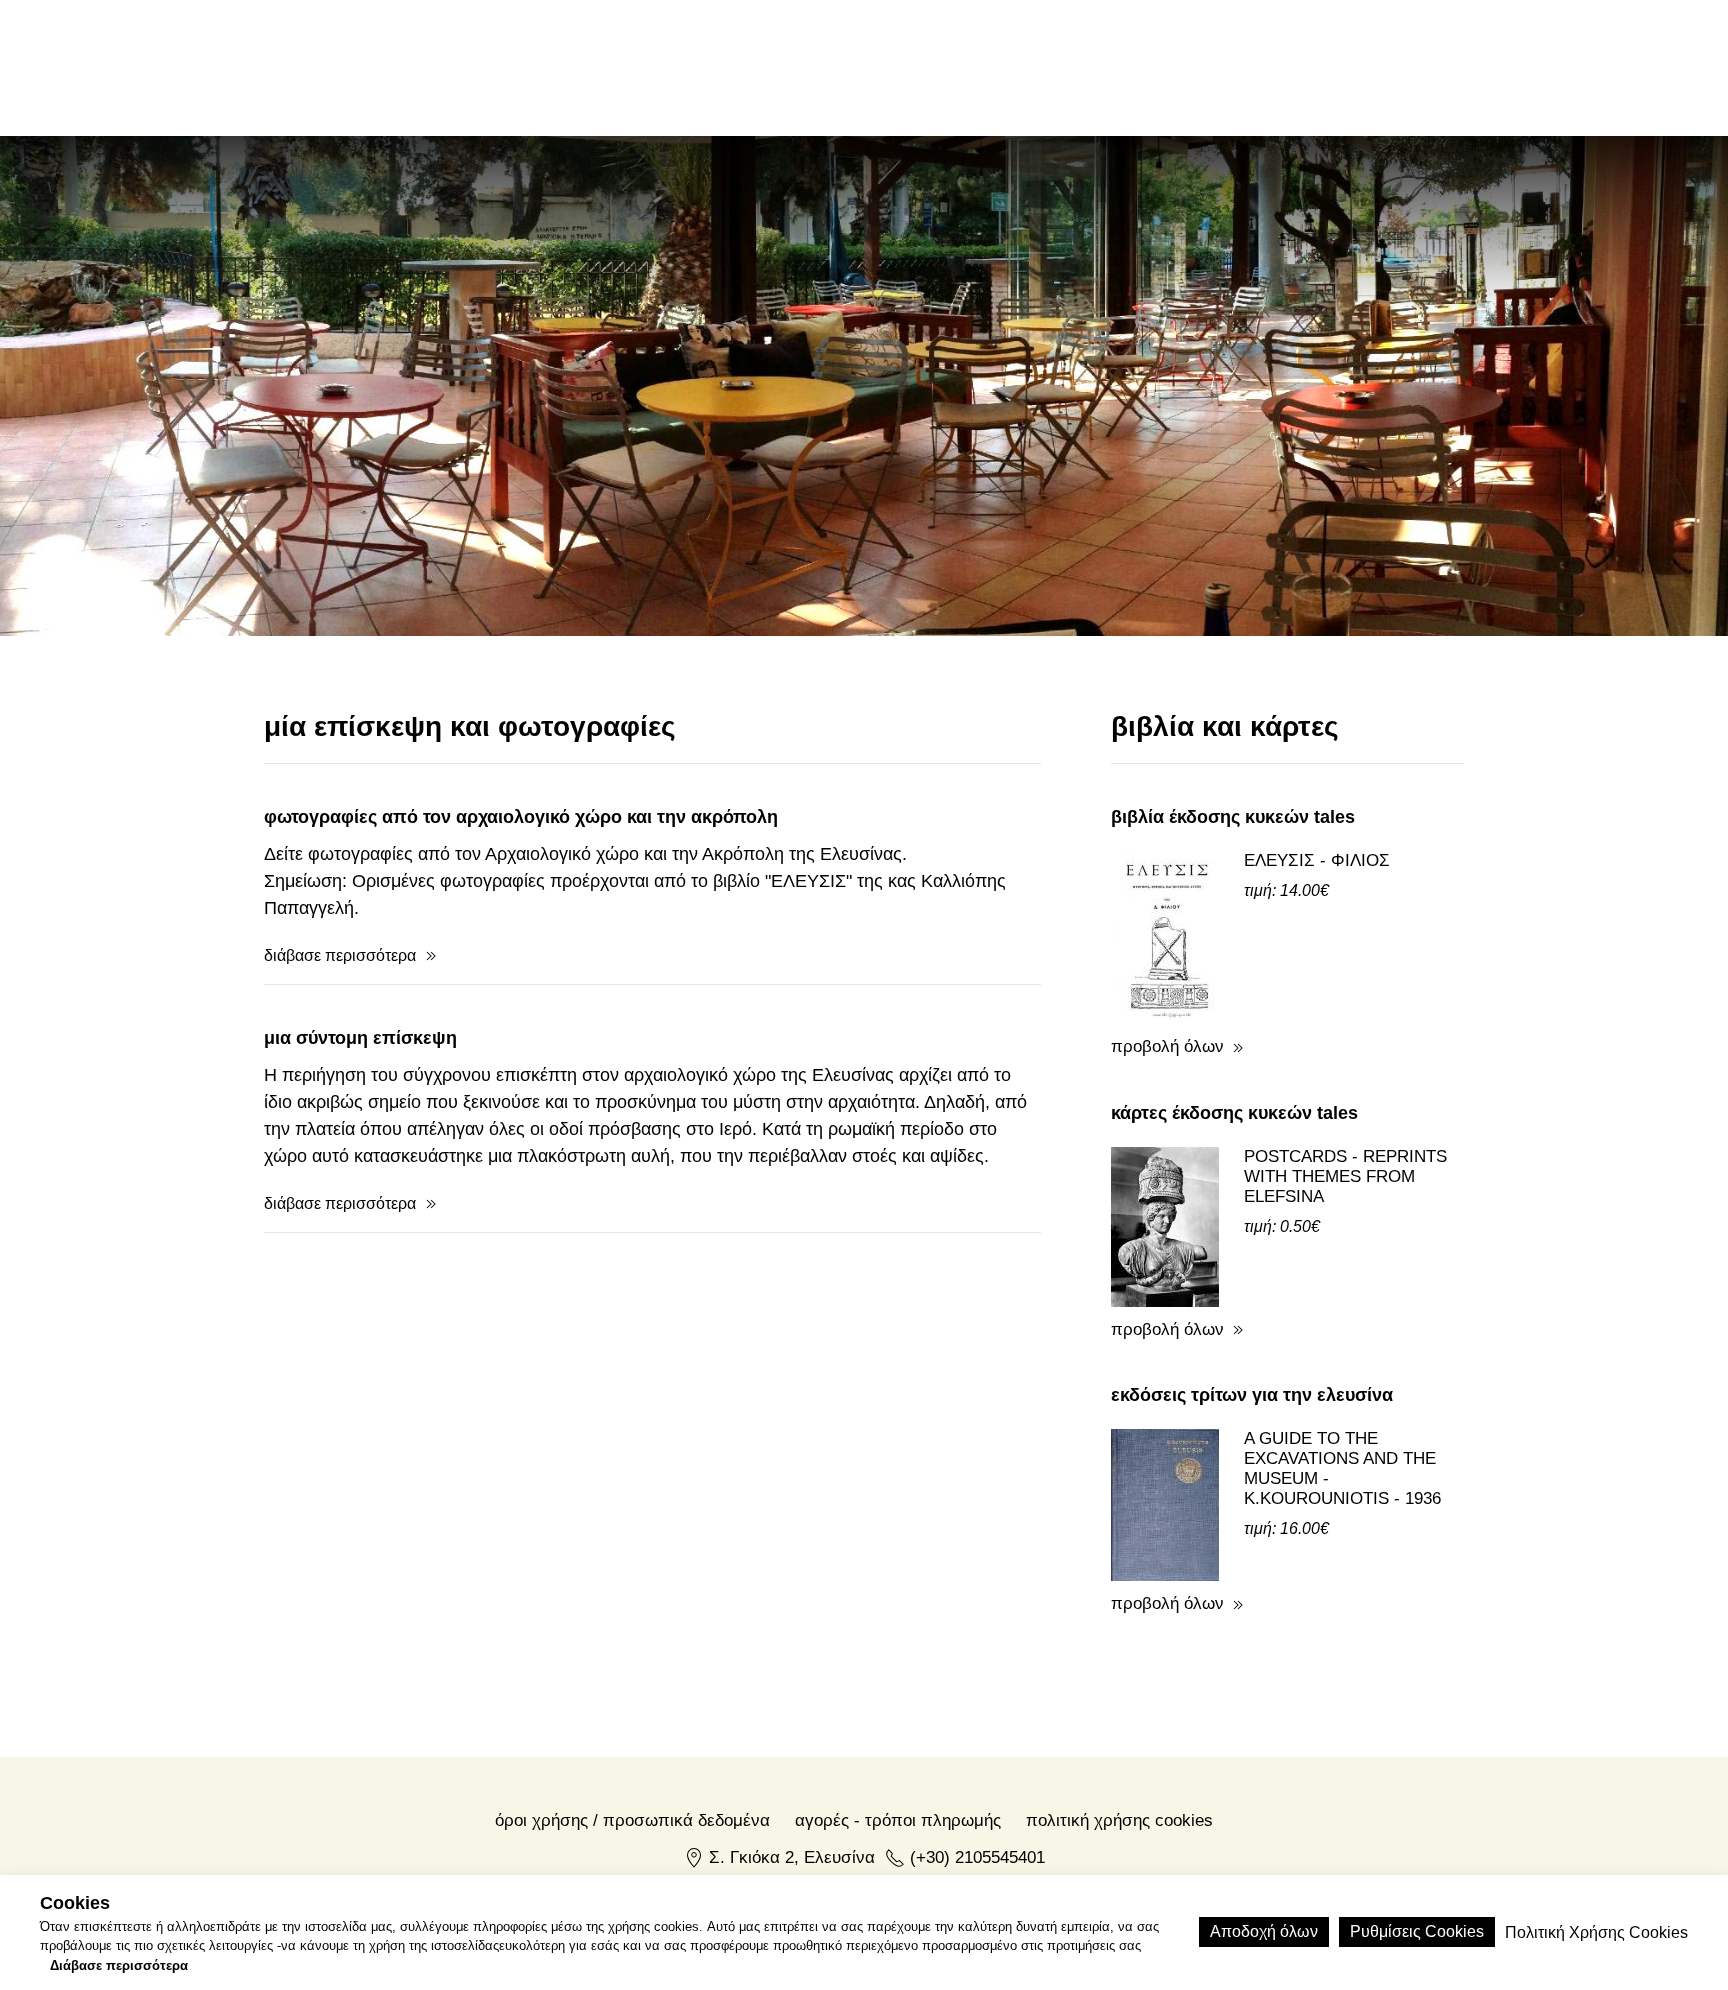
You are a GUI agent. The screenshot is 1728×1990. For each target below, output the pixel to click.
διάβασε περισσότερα (340, 955)
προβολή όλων (1167, 1046)
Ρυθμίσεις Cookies (1417, 1931)
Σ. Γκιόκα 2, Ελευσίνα (792, 1857)
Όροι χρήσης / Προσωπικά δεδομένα (632, 1820)
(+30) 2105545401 (977, 1857)
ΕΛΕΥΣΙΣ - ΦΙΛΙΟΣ (1317, 860)
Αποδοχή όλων (1264, 1931)
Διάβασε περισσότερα (119, 1965)
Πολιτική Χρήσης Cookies (1119, 1820)
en (1310, 67)
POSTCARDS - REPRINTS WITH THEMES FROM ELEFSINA (1345, 1176)
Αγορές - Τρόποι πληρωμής (898, 1820)
